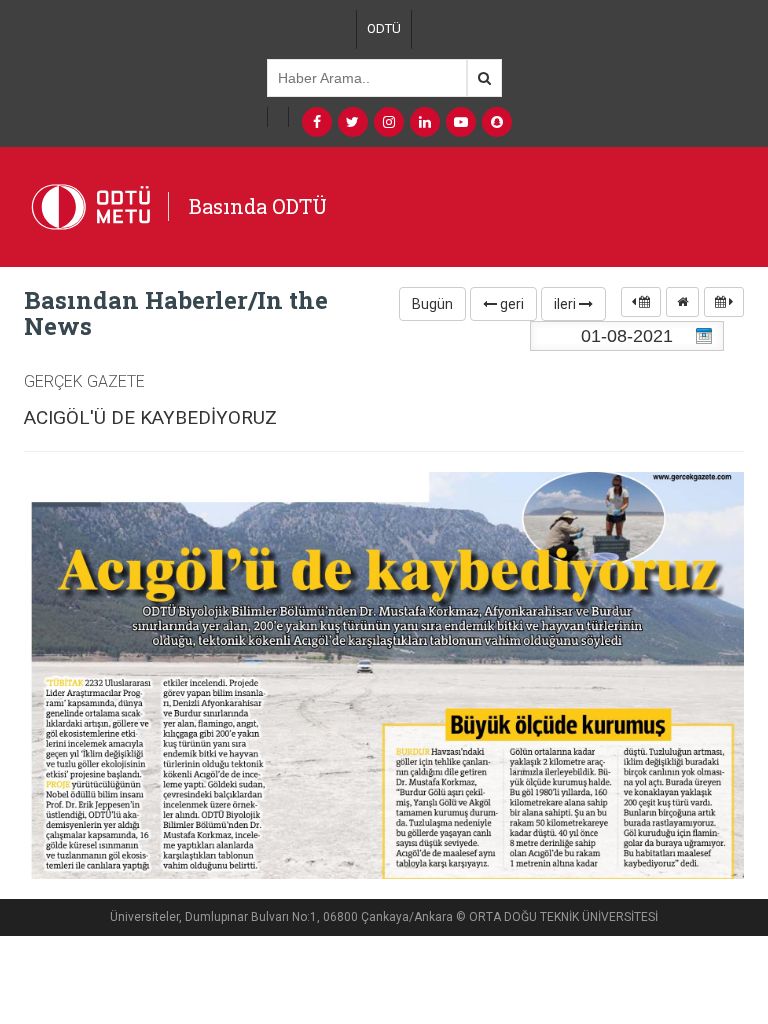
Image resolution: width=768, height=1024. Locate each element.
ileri (566, 304)
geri (510, 304)
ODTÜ (384, 28)
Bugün (432, 304)
